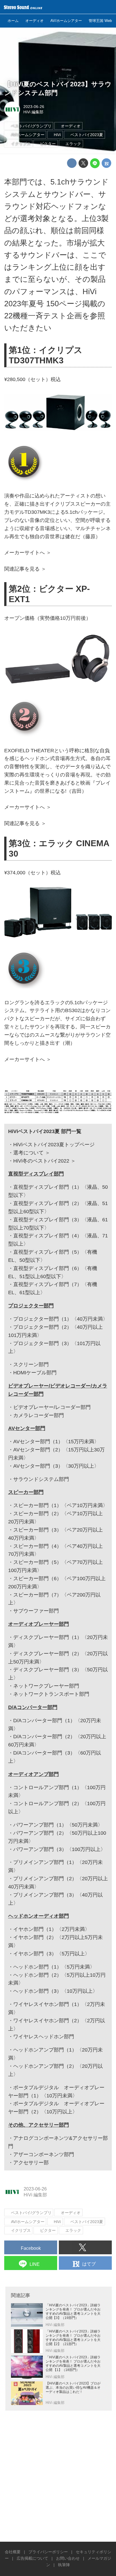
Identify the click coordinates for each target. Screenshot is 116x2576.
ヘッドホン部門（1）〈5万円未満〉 (54, 1967)
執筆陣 (64, 2565)
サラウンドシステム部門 (41, 1479)
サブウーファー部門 (36, 1611)
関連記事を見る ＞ (25, 569)
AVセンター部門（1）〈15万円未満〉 (56, 1442)
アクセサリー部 (31, 2163)
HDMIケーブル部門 (35, 1373)
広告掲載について (32, 2558)
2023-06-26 (34, 107)
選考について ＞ (32, 1153)
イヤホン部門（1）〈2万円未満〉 (52, 1929)
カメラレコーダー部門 (39, 1415)
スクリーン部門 (31, 1364)
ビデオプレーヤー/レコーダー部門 (52, 1407)
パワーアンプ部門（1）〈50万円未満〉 (58, 1825)
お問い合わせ (68, 2558)
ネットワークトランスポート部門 (51, 1694)
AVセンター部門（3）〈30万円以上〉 (56, 1466)
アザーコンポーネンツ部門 (44, 2154)
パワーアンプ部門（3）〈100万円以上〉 (59, 1849)
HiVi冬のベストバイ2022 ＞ (44, 1161)
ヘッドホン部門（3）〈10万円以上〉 (55, 1991)
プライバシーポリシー (48, 2552)
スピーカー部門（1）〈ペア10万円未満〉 (61, 1505)
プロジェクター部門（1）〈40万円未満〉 (61, 1319)
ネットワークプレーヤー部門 (46, 1686)
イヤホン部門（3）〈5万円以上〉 (52, 1954)
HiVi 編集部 (33, 112)
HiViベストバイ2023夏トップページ (54, 1145)
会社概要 (13, 2552)
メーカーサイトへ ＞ (28, 553)
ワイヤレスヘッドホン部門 (44, 2037)
